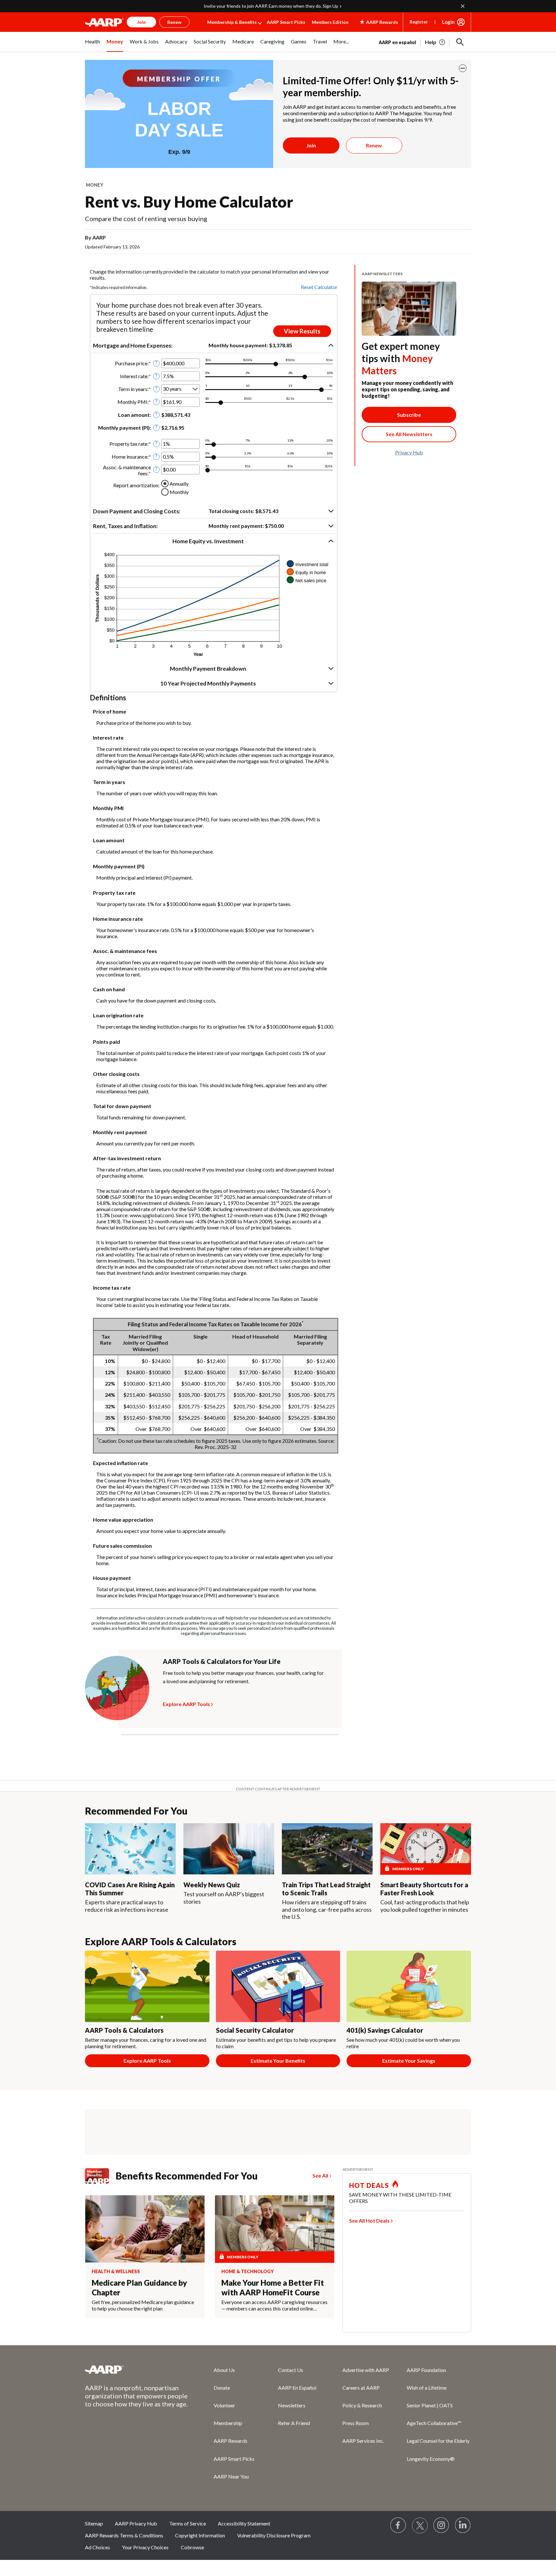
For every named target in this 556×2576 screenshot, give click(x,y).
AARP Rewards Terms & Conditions (124, 2535)
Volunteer (224, 2405)
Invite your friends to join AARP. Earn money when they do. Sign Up (271, 6)
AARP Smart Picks (286, 22)
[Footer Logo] (136, 2369)
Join (311, 145)
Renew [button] (174, 22)
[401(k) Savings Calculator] (409, 1986)
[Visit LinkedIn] (463, 2525)
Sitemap (94, 2523)
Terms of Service (188, 2523)
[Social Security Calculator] (278, 1986)
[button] (460, 42)
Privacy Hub (409, 452)
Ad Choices (97, 2547)
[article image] (436, 42)
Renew (374, 145)
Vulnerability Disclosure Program (274, 2535)
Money (95, 185)
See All (320, 2175)
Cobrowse (192, 2547)
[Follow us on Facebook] (398, 2525)
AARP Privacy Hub (136, 2523)
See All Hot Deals (369, 2221)
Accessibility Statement (244, 2523)
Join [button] (141, 22)
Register (419, 22)
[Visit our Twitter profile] (420, 2525)
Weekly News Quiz (212, 1885)
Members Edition (330, 22)
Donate (222, 2388)
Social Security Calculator (255, 2030)
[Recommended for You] (130, 1849)
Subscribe (409, 415)
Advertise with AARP (366, 2370)
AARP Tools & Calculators (124, 2030)
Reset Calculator (319, 287)
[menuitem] (93, 45)
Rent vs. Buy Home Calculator (189, 202)
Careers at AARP (361, 2388)
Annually (179, 484)
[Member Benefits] (100, 2176)
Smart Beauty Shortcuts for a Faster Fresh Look (424, 1889)
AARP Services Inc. (363, 2441)
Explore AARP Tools (186, 1703)
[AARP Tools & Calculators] (147, 1986)
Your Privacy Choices (145, 2547)
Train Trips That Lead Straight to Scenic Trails (326, 1889)
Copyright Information (200, 2535)
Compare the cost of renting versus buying (146, 219)
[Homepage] (104, 22)
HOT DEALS (369, 2185)
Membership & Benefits (232, 22)
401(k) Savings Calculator (385, 2030)
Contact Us (291, 2370)
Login (448, 22)
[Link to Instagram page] (441, 2525)
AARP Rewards (231, 2441)
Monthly (179, 492)
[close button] (463, 68)
